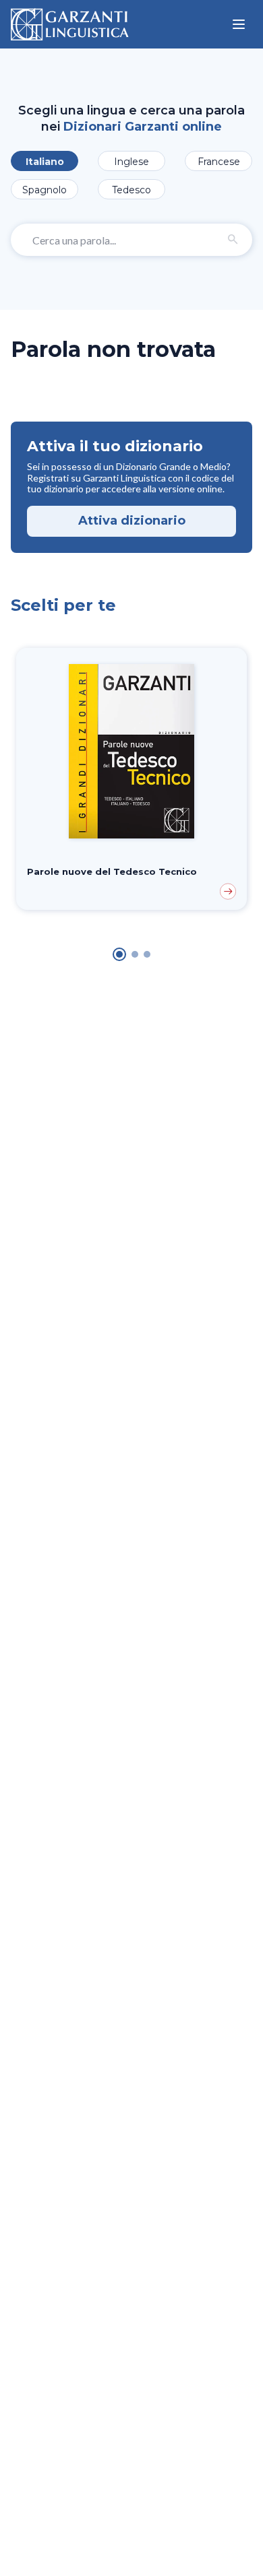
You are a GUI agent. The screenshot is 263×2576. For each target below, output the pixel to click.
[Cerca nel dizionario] (233, 240)
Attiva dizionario (132, 521)
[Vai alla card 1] (119, 954)
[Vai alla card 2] (135, 954)
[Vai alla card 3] (147, 954)
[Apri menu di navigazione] (239, 24)
